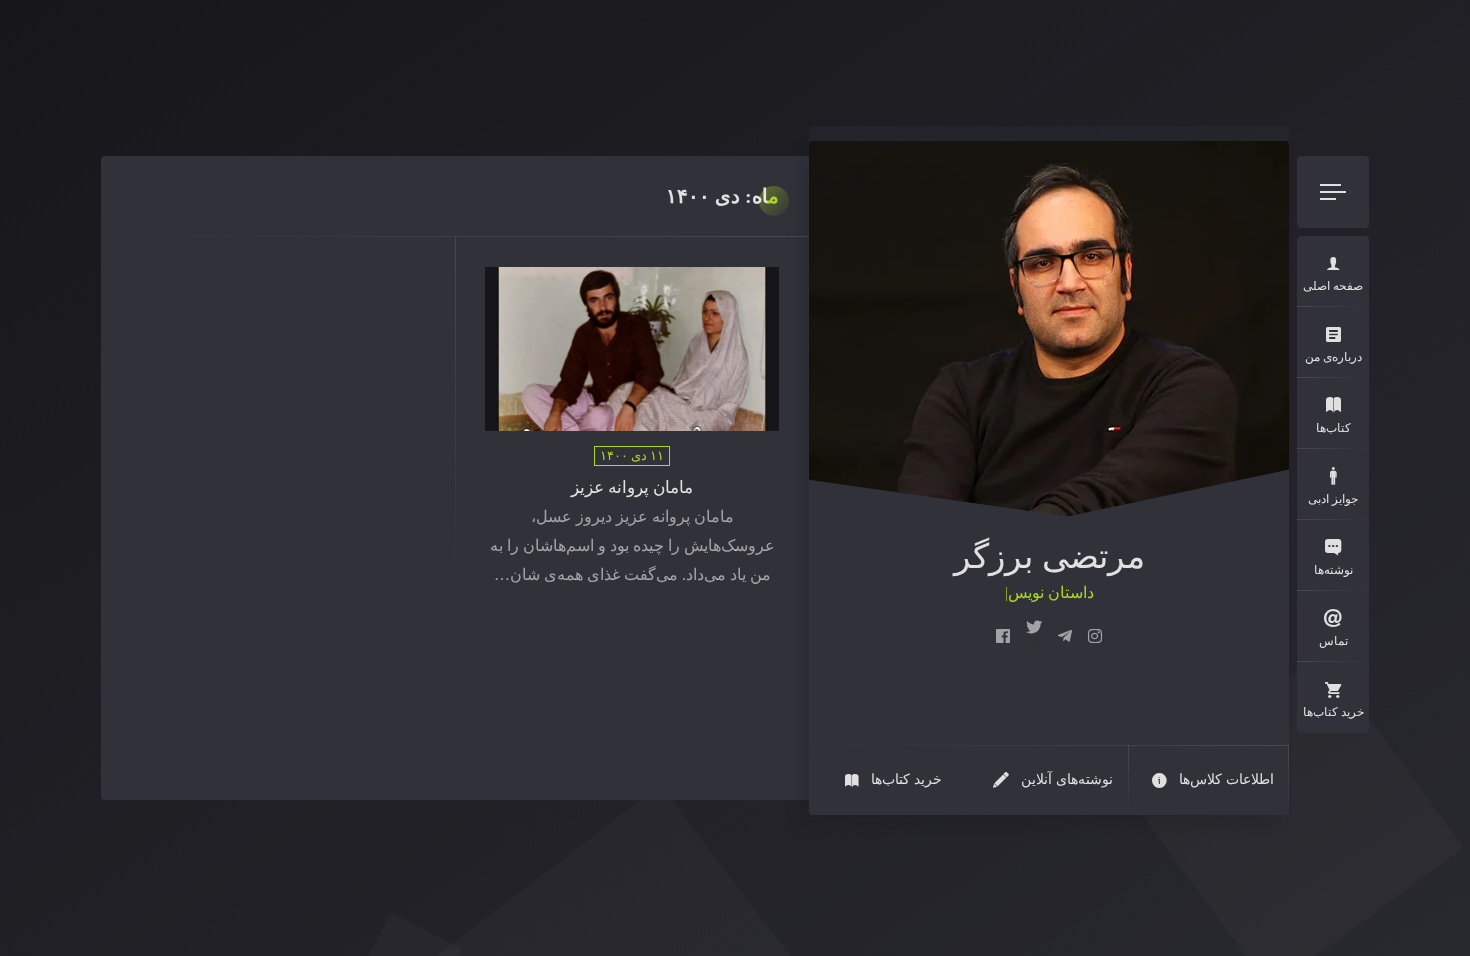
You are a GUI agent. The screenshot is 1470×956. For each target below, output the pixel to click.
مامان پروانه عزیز (632, 487)
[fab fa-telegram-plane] (1065, 637)
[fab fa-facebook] (1003, 637)
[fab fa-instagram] (1095, 637)
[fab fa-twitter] (1034, 637)
